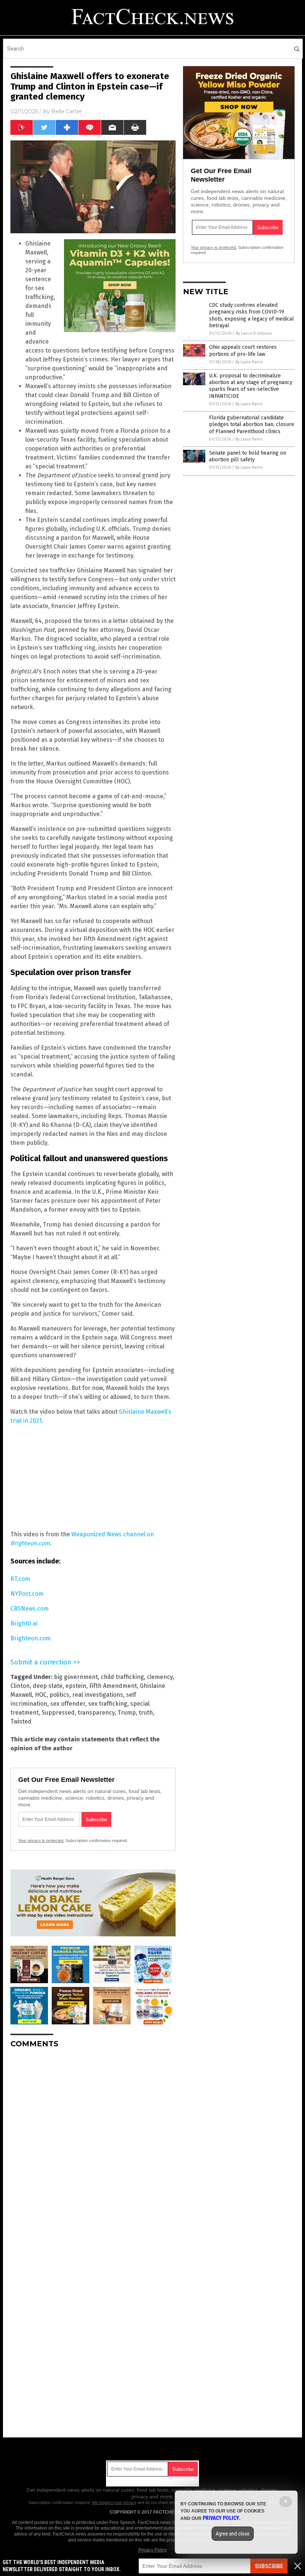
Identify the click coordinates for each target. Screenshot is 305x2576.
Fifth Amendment (113, 1686)
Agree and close (233, 2534)
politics (59, 1695)
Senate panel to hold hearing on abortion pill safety (248, 456)
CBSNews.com (30, 1609)
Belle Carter (67, 111)
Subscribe (269, 2566)
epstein (76, 1686)
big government (76, 1677)
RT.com (20, 1579)
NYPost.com (27, 1594)
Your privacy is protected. (41, 1841)
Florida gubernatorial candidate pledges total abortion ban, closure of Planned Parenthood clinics (252, 424)
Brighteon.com (31, 1638)
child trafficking (122, 1677)
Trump (127, 1713)
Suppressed (58, 1713)
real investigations (98, 1695)
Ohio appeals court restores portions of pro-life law (243, 350)
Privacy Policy (152, 2550)
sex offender (68, 1704)
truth (146, 1713)
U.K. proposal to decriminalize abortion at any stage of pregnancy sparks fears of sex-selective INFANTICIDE (251, 386)
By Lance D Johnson (254, 333)
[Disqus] (93, 2147)
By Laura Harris (249, 362)
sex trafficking (108, 1704)
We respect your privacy (114, 2502)
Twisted (21, 1721)
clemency (160, 1677)
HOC (41, 1695)
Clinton (20, 1686)
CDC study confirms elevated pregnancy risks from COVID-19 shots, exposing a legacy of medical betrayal (251, 315)
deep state (48, 1686)
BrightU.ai (24, 1623)
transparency (96, 1713)
